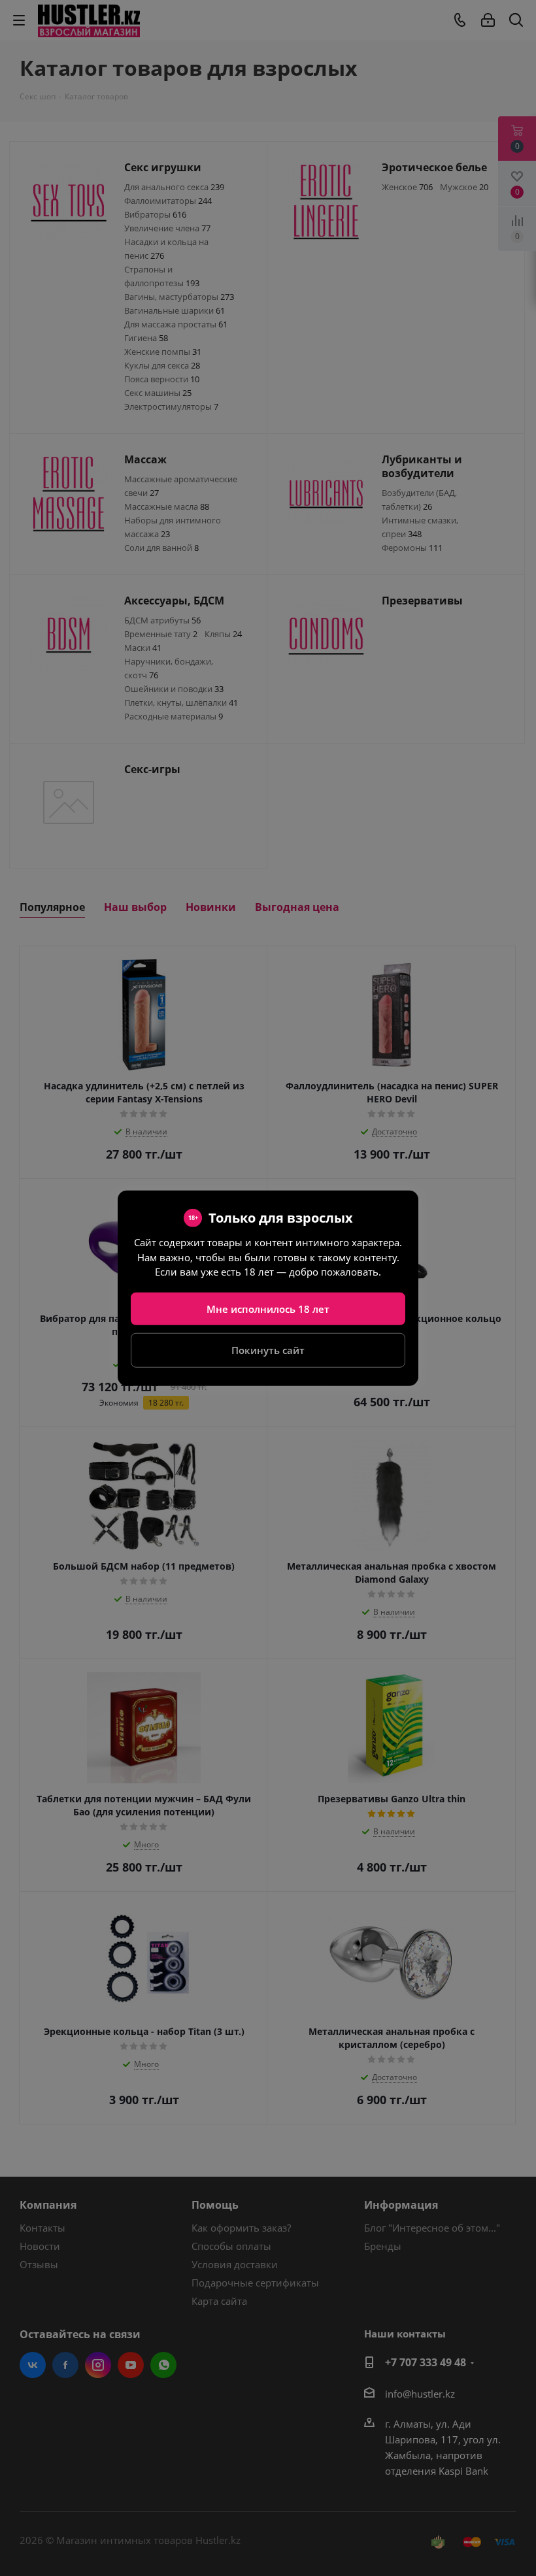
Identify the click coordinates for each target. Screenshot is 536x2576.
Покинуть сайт (268, 1350)
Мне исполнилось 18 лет (268, 1308)
